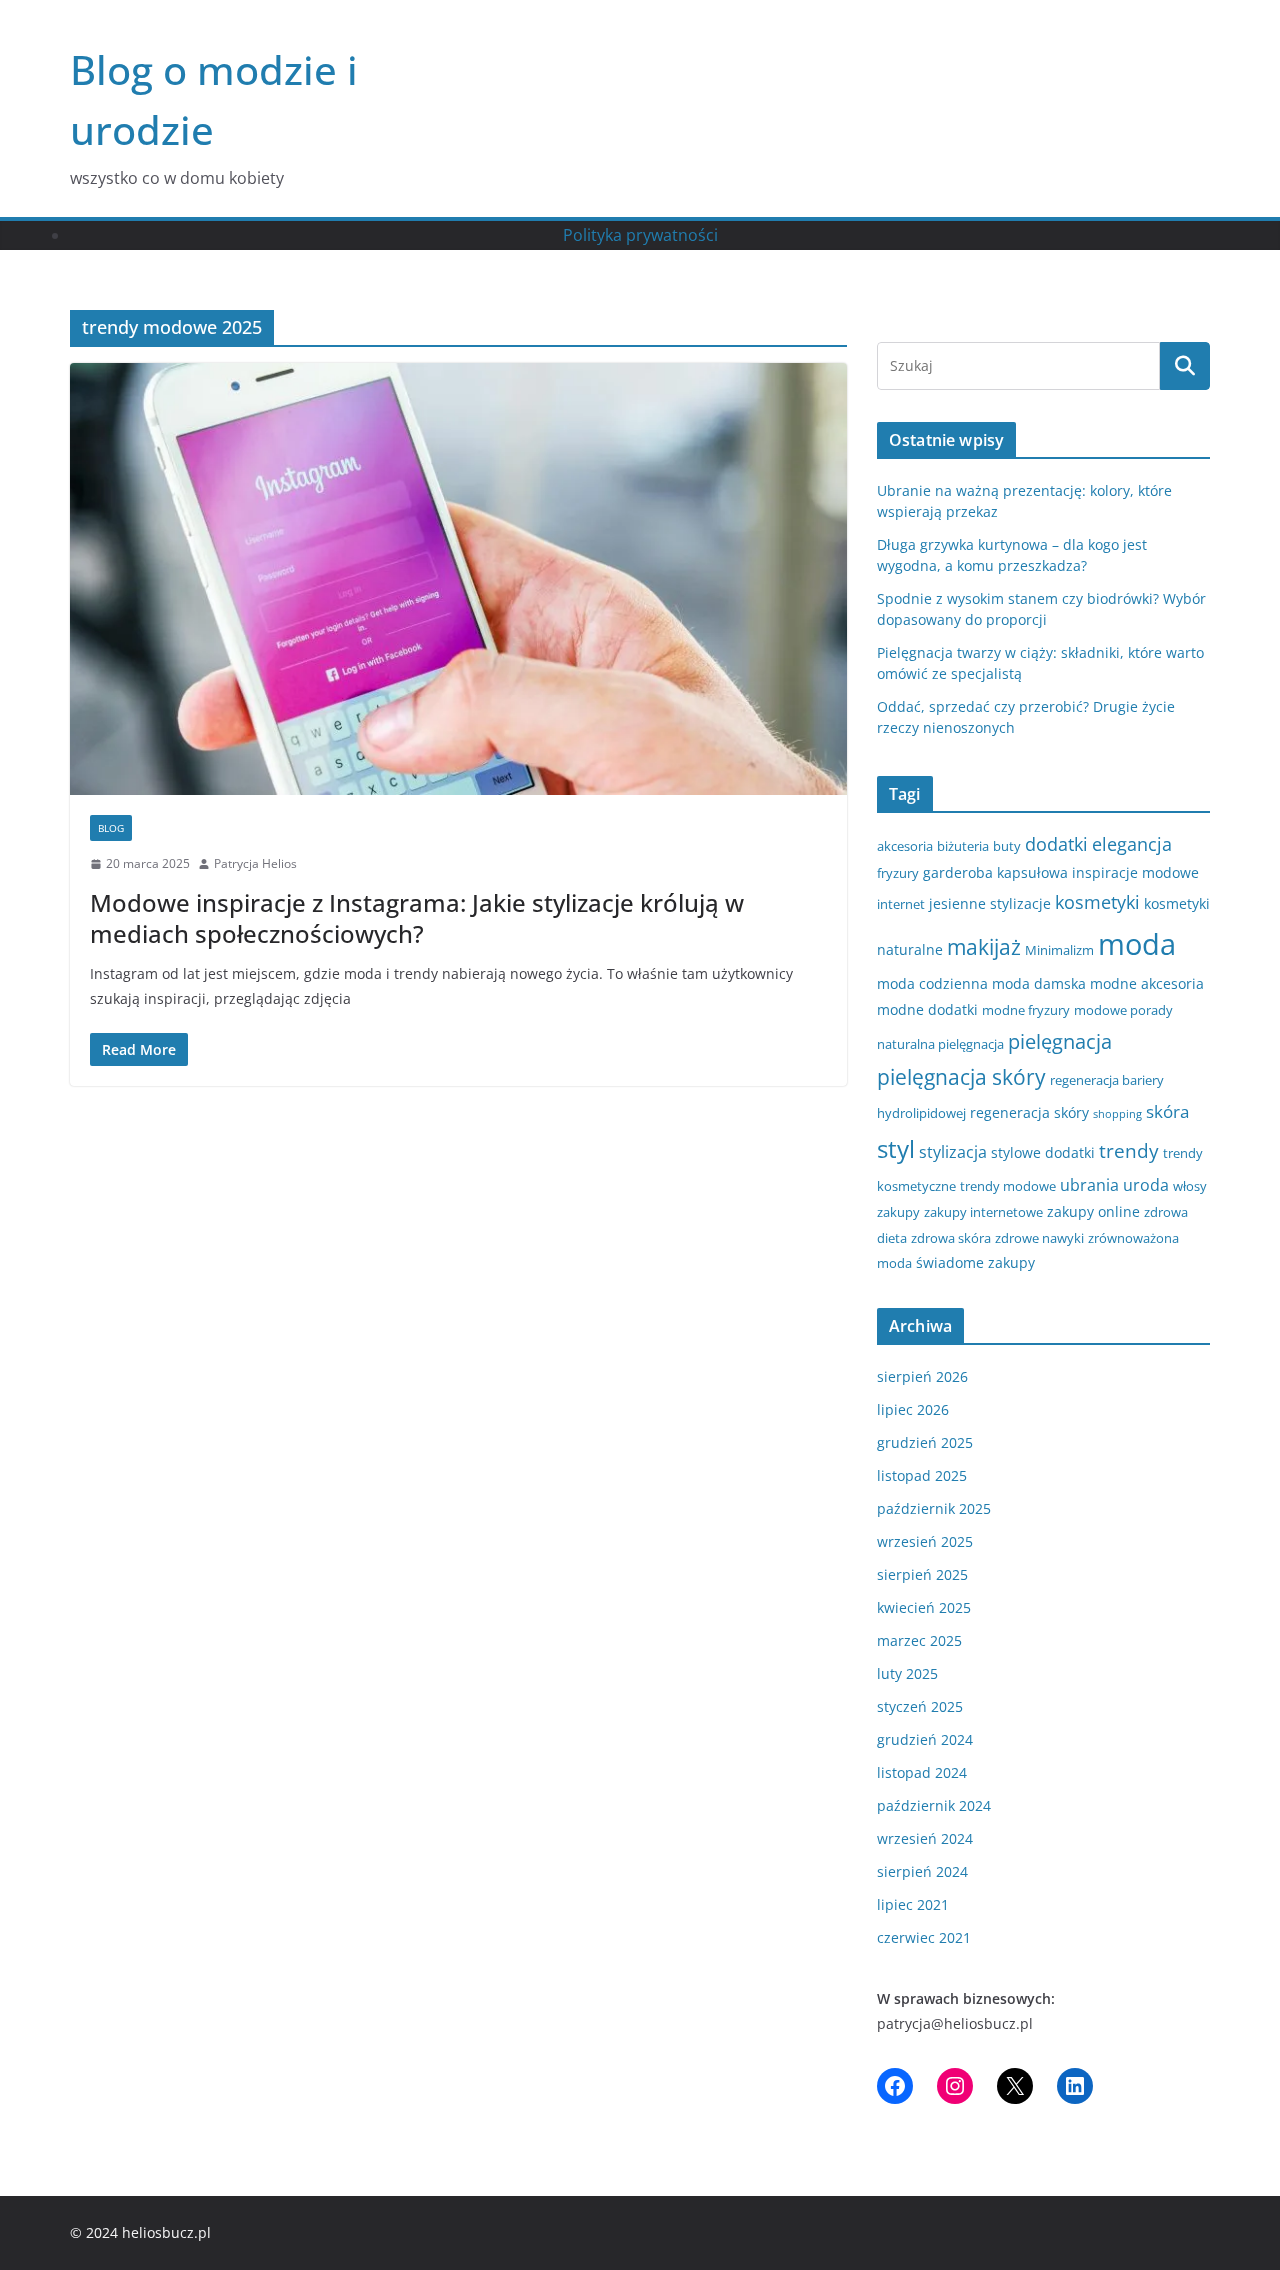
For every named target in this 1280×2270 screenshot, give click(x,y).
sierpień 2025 (922, 1574)
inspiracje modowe (1135, 872)
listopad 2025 (922, 1475)
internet (901, 904)
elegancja (1132, 844)
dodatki (1056, 844)
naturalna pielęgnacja (940, 1044)
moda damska (1039, 983)
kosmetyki (1097, 902)
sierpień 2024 (922, 1871)
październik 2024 (934, 1805)
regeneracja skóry (1029, 1112)
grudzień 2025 (925, 1442)
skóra (1167, 1111)
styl (896, 1148)
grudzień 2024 (925, 1739)
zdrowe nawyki (1039, 1238)
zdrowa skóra (951, 1238)
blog (111, 828)
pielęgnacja (1060, 1041)
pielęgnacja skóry (961, 1077)
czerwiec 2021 (924, 1937)
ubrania (1089, 1185)
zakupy (898, 1212)
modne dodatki (927, 1009)
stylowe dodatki (1043, 1152)
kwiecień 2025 (924, 1607)
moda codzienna (932, 983)
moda (1137, 944)
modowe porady (1123, 1010)
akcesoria (905, 846)
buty (1007, 846)
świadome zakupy (975, 1262)
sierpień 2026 (922, 1376)
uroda (1146, 1185)
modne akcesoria (1147, 983)
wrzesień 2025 (925, 1541)
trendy (1129, 1150)
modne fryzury (1026, 1010)
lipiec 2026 (913, 1409)
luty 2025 (907, 1673)
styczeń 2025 (920, 1706)
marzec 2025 (919, 1640)
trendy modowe (1008, 1186)
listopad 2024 (922, 1772)
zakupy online (1093, 1211)
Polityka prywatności (640, 235)
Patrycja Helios (255, 863)
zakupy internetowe (983, 1212)
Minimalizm (1059, 950)
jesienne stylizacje (990, 903)
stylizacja (953, 1152)
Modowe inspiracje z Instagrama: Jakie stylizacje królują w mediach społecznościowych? (417, 918)
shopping (1117, 1114)
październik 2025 (934, 1508)
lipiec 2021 (913, 1904)
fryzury (898, 873)
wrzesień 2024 (925, 1838)
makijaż (984, 947)
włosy (1190, 1186)
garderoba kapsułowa (995, 872)
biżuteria (963, 846)
